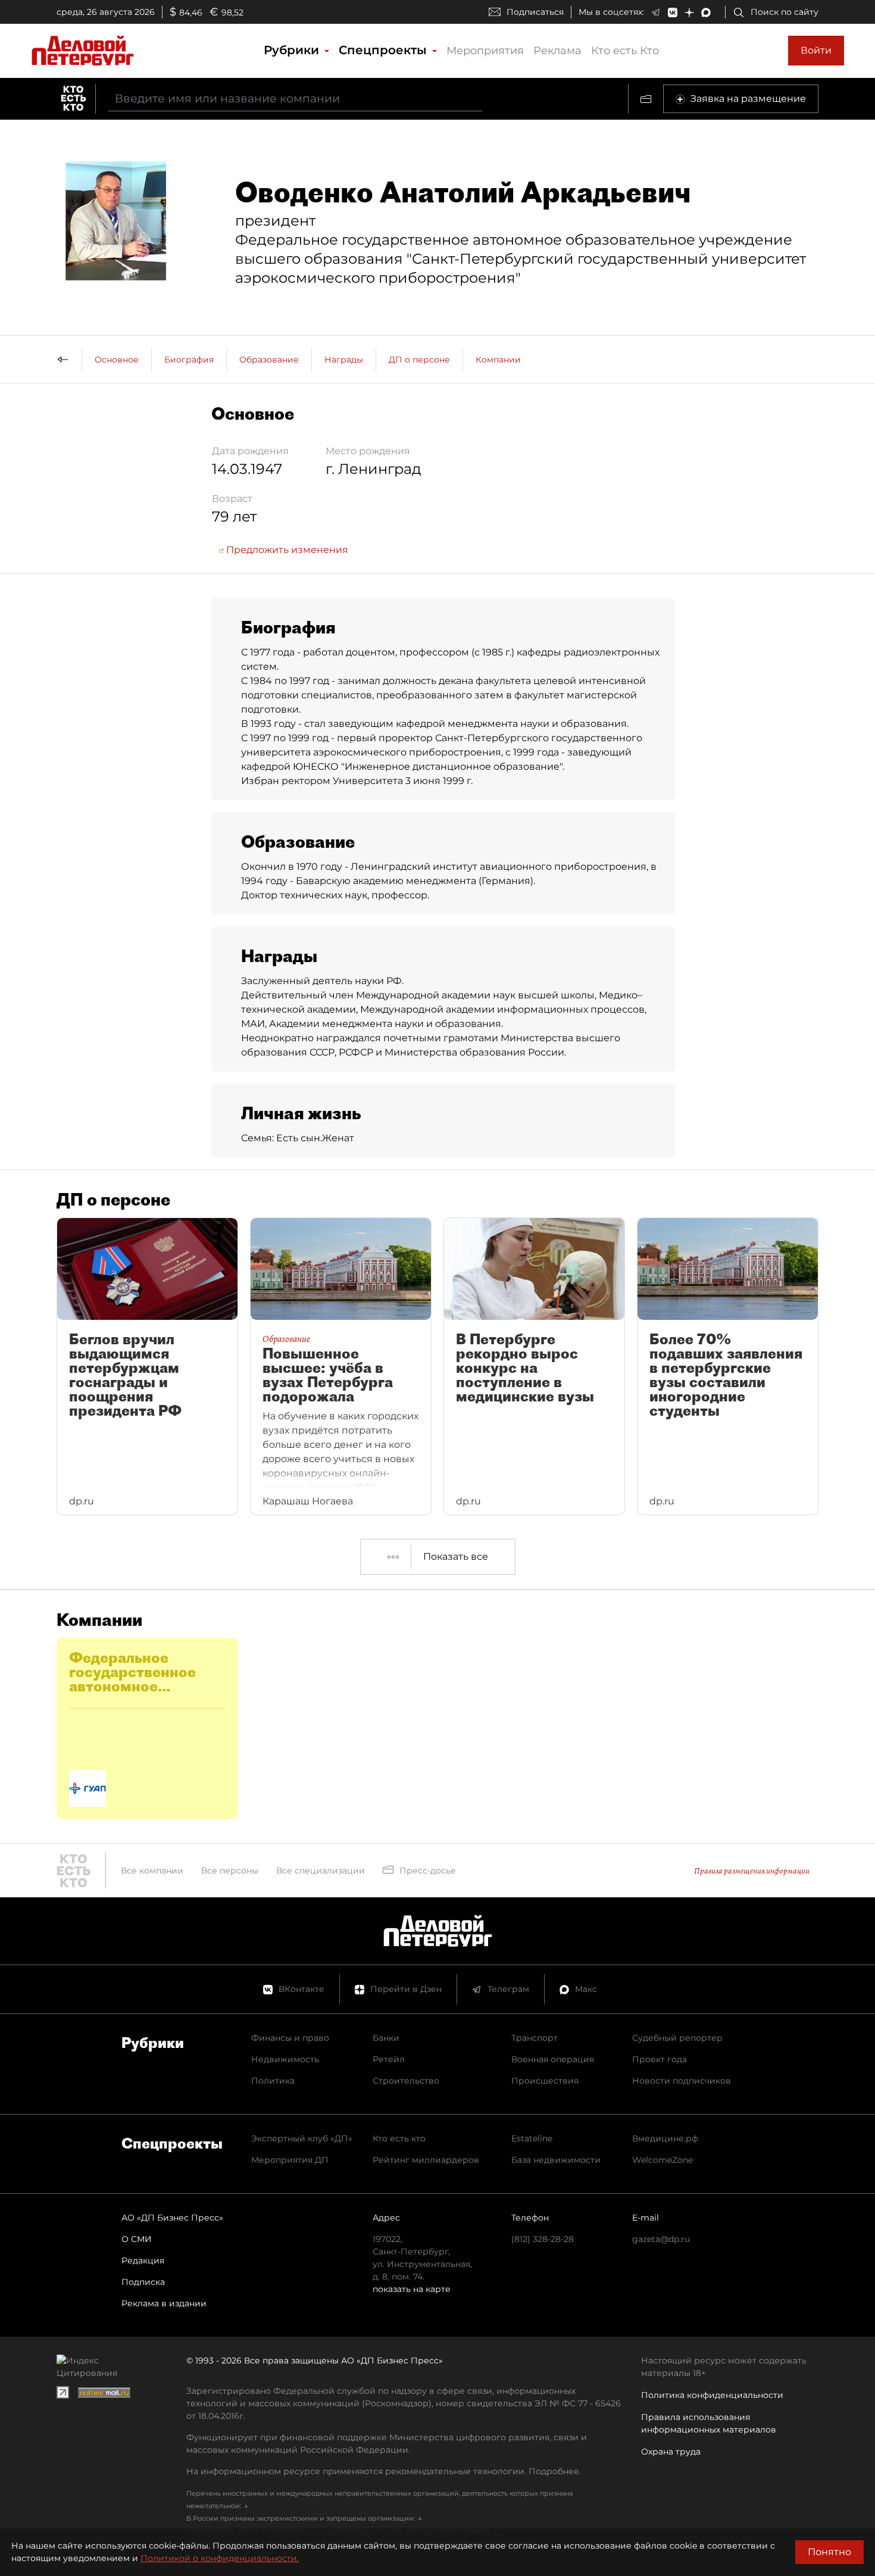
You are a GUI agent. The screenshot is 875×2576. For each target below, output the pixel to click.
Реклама (557, 51)
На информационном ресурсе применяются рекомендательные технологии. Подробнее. (384, 2471)
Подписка (143, 2282)
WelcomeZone (662, 2160)
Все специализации (321, 1871)
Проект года (660, 2059)
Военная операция (553, 2059)
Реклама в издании (164, 2303)
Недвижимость (285, 2059)
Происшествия (545, 2081)
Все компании (152, 1871)
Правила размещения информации (752, 1871)
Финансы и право (290, 2038)
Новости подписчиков (682, 2081)
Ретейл (389, 2059)
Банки (386, 2038)
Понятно (829, 2552)
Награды (344, 360)
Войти (816, 50)
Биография (189, 360)
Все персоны (230, 1871)
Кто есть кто (399, 2138)
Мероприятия (485, 51)
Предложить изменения (286, 550)
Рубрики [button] (293, 50)
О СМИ (137, 2239)
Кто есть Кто (625, 51)
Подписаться (535, 12)
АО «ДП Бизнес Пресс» (172, 2218)
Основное (117, 360)
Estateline (532, 2138)
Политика (273, 2081)
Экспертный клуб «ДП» (302, 2138)
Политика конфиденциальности (712, 2395)
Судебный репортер (677, 2038)
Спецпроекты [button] (385, 50)
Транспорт (535, 2038)
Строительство (406, 2081)
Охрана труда (671, 2452)
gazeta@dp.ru (661, 2239)
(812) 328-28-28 (543, 2239)
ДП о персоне (419, 360)
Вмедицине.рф (665, 2138)
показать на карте (412, 2289)
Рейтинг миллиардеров (426, 2160)
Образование (269, 360)
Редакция (143, 2260)
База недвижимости (556, 2160)
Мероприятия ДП (290, 2160)
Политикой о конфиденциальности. (220, 2558)
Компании (498, 360)
